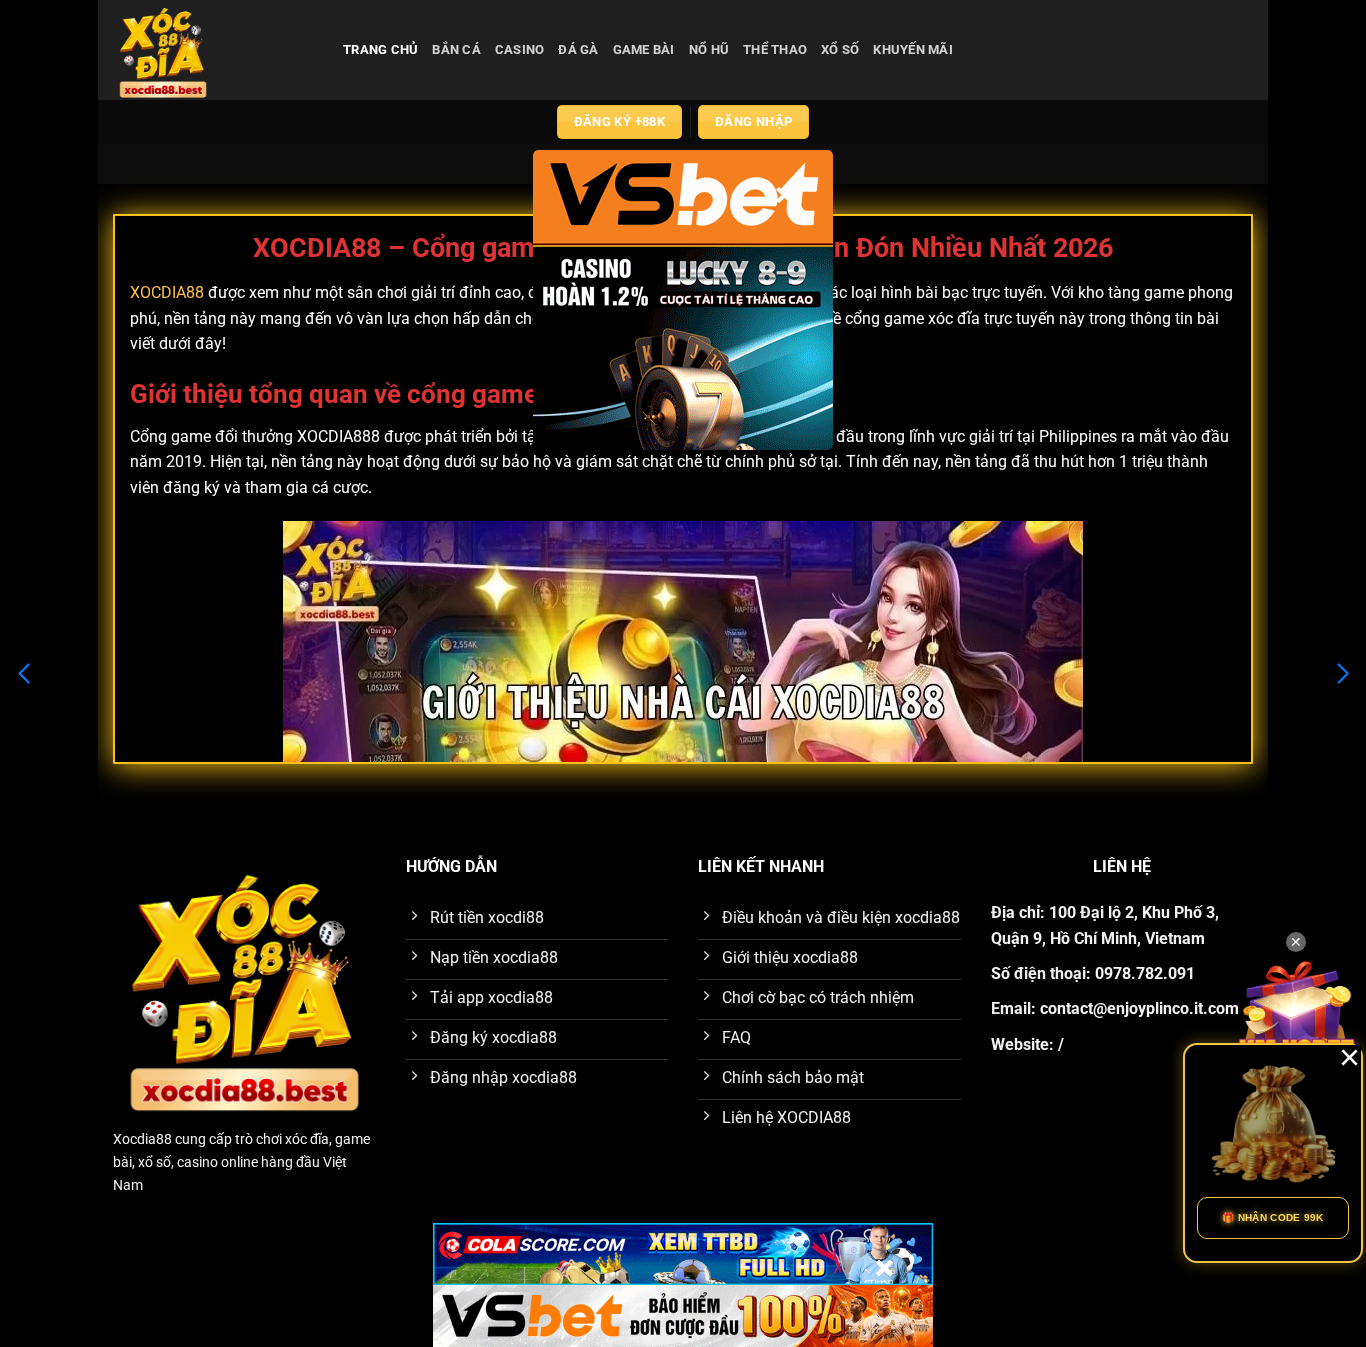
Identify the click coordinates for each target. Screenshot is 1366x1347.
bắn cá (456, 49)
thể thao (775, 49)
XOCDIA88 (167, 292)
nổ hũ (709, 49)
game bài (644, 49)
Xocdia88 (142, 1139)
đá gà (578, 49)
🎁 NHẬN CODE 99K (1273, 1217)
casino (520, 49)
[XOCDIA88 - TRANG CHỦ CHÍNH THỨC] (213, 50)
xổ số (840, 49)
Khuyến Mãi (913, 49)
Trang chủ (380, 49)
